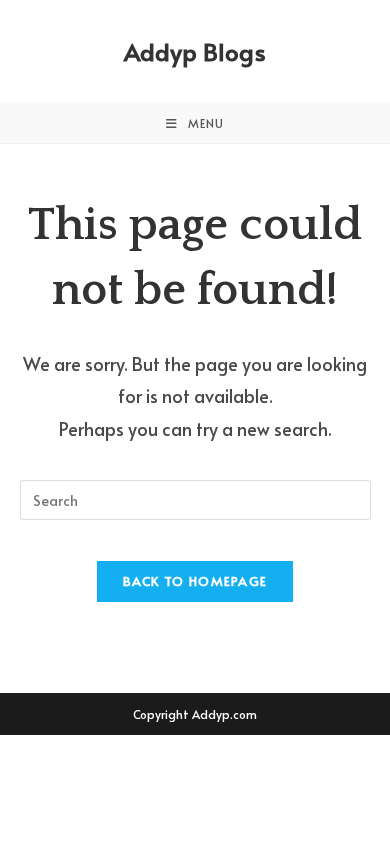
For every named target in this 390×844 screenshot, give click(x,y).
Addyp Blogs (195, 51)
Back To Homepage (195, 581)
